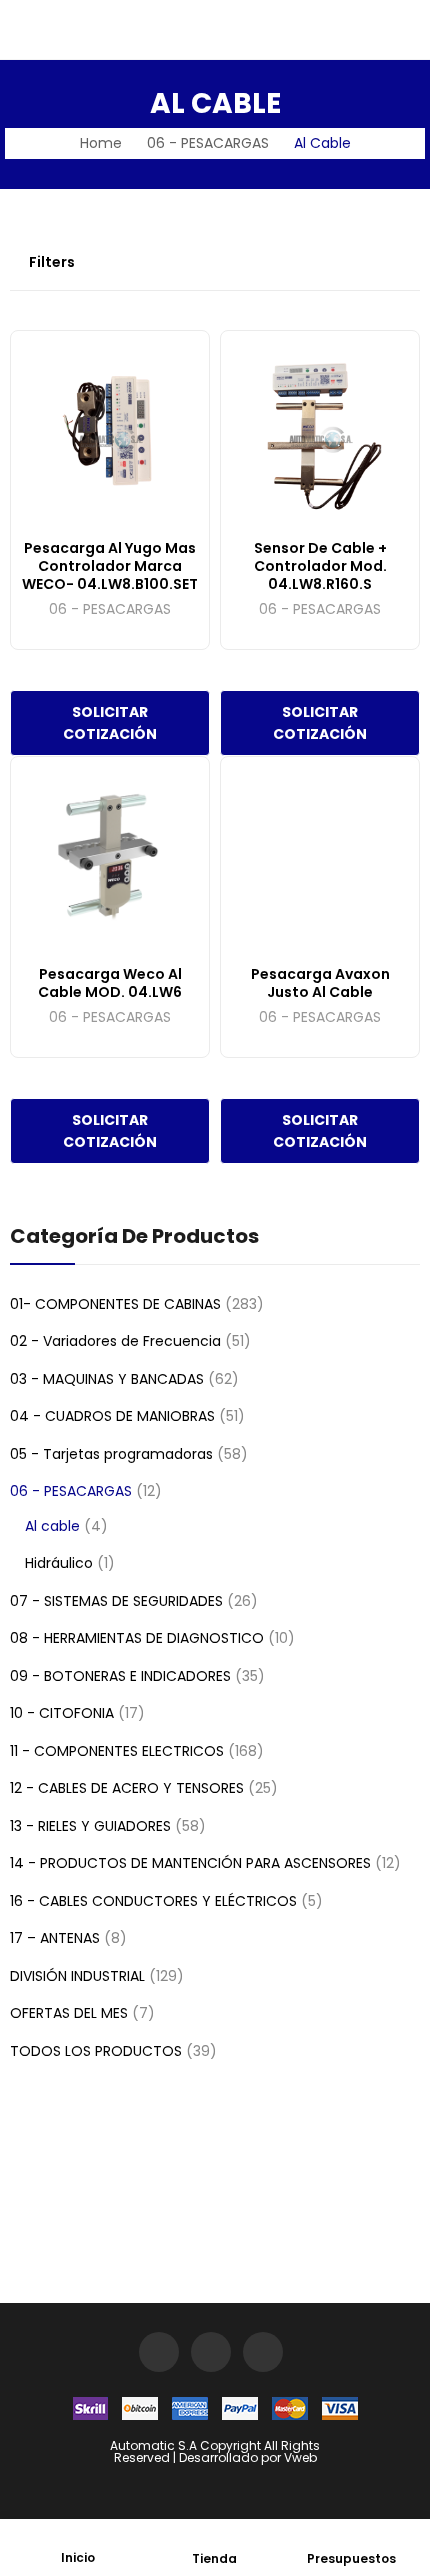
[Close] (407, 1181)
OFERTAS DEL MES (69, 2013)
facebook (211, 2352)
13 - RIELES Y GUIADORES (90, 1826)
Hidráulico (59, 1563)
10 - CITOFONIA (62, 1713)
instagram (159, 2352)
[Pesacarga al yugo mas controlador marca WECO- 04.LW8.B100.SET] (110, 430)
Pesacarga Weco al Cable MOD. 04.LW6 (110, 983)
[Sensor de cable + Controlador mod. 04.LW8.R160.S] (320, 430)
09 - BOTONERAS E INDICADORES (120, 1676)
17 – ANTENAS (55, 1938)
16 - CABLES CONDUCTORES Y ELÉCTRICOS (153, 1901)
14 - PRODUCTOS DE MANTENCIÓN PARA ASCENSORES (190, 1863)
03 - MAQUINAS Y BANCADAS (107, 1379)
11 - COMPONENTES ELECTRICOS (117, 1751)
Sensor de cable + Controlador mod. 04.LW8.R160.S (320, 566)
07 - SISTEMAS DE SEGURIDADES (116, 1601)
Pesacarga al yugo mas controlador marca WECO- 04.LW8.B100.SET (110, 566)
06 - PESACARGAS (110, 610)
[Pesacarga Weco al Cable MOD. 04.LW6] (110, 856)
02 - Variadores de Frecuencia (115, 1341)
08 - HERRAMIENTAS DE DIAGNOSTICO (137, 1638)
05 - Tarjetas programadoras (111, 1454)
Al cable (52, 1526)
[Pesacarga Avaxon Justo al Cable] (320, 856)
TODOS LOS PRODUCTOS (96, 2051)
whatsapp (263, 2352)
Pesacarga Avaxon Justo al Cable (320, 983)
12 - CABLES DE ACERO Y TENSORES (127, 1788)
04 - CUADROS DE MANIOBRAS (112, 1416)
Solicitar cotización (110, 723)
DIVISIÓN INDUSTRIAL (77, 1976)
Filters (52, 262)
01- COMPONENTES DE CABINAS (115, 1304)
